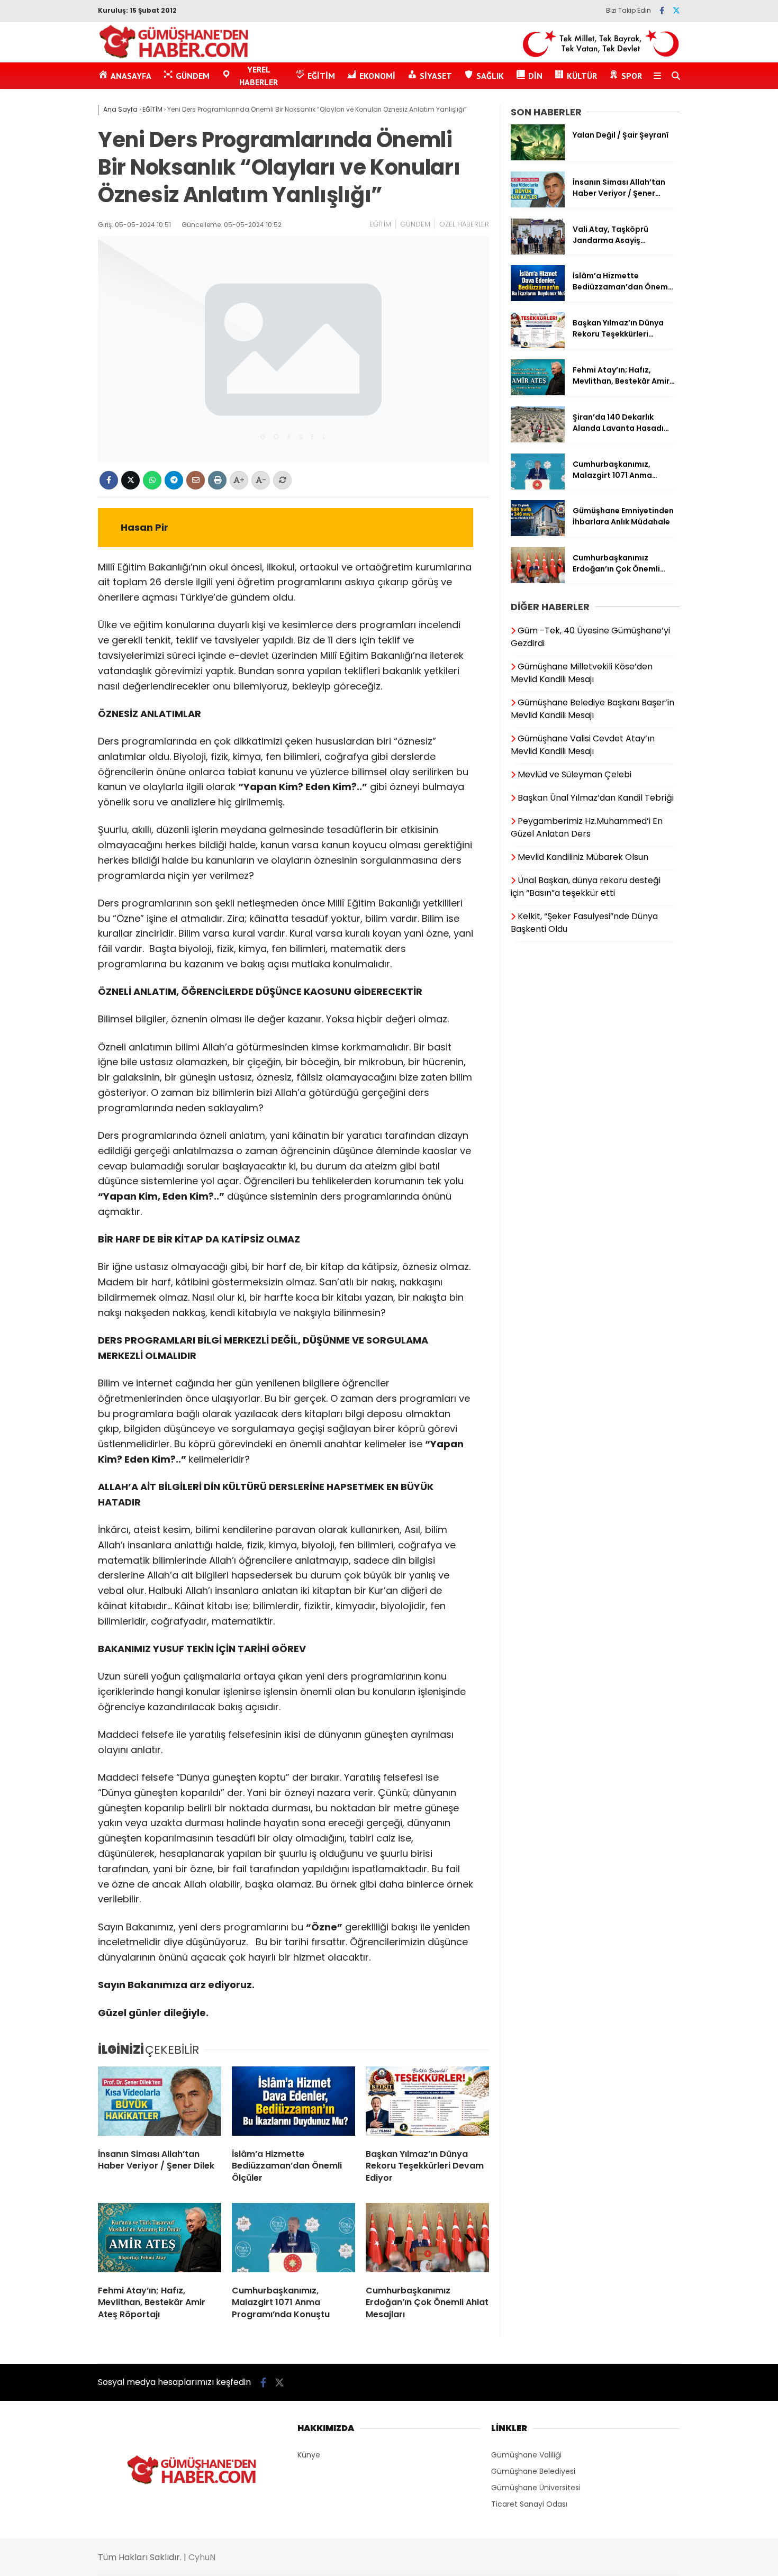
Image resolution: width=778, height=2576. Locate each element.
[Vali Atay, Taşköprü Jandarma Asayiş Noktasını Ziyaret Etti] (538, 252)
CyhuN (202, 2557)
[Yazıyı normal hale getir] (282, 480)
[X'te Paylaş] (130, 480)
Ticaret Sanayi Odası (529, 2504)
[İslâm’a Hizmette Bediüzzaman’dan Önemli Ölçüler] (293, 2103)
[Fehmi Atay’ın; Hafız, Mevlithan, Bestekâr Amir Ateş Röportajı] (160, 2240)
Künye (309, 2455)
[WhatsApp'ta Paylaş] (152, 480)
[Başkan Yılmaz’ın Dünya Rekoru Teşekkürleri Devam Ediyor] (427, 2103)
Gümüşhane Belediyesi (533, 2471)
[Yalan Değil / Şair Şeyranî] (538, 158)
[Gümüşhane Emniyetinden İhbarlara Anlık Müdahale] (538, 533)
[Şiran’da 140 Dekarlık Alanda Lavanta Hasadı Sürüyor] (538, 440)
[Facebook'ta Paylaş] (109, 480)
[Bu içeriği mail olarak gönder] (196, 480)
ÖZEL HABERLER (464, 224)
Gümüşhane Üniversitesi (536, 2488)
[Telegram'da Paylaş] (174, 480)
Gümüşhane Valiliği (526, 2455)
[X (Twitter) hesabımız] (676, 11)
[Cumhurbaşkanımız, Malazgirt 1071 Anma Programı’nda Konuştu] (293, 2240)
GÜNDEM (415, 224)
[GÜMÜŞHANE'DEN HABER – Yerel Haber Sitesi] (174, 57)
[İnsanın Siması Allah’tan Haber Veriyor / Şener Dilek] (160, 2103)
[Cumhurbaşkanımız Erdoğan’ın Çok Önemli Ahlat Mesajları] (427, 2240)
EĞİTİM (380, 224)
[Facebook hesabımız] (662, 11)
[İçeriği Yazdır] (217, 480)
